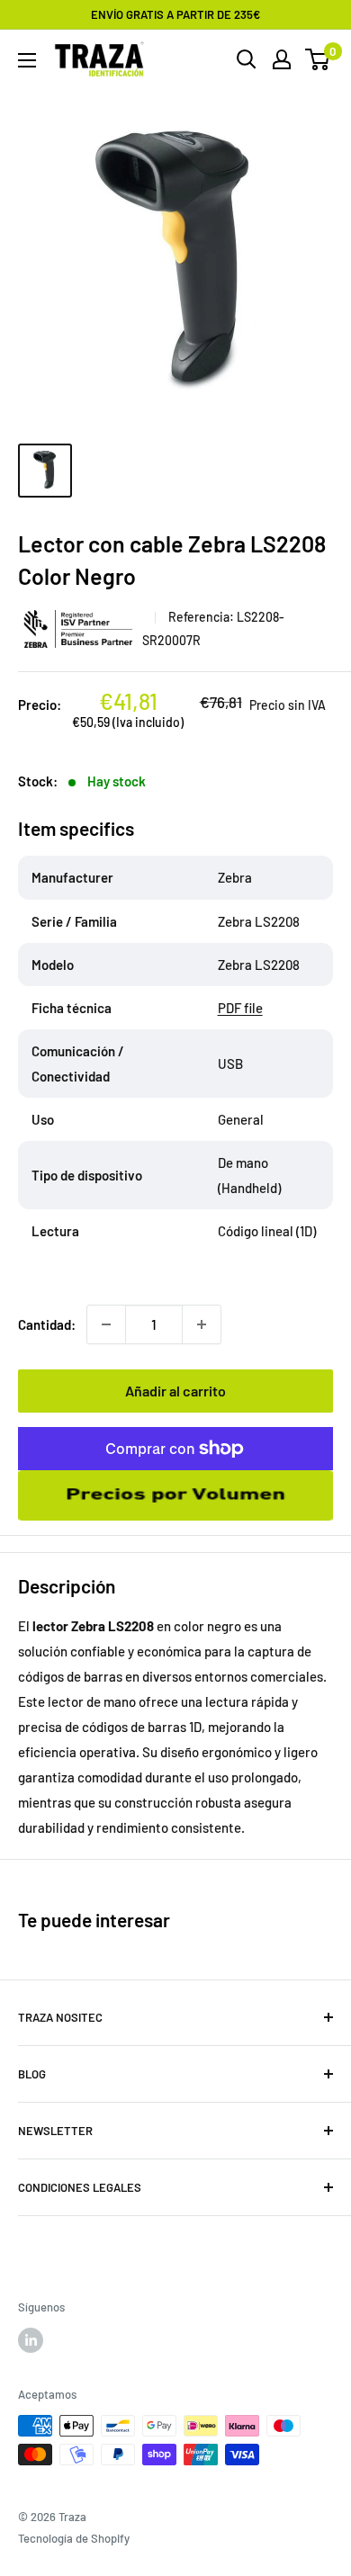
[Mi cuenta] (282, 59)
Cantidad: (47, 1324)
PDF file (240, 1008)
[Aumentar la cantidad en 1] (202, 1324)
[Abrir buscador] (247, 59)
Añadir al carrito (175, 1391)
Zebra (80, 628)
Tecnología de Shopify (74, 2538)
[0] (318, 59)
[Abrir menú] (27, 60)
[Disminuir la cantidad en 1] (106, 1324)
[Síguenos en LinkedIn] (31, 2340)
